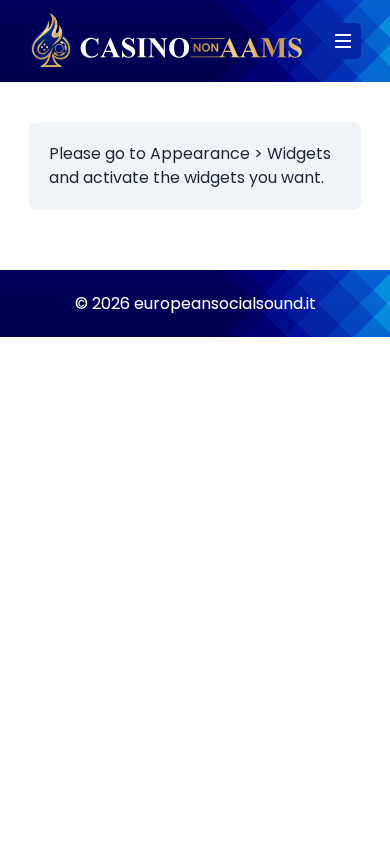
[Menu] (343, 41)
